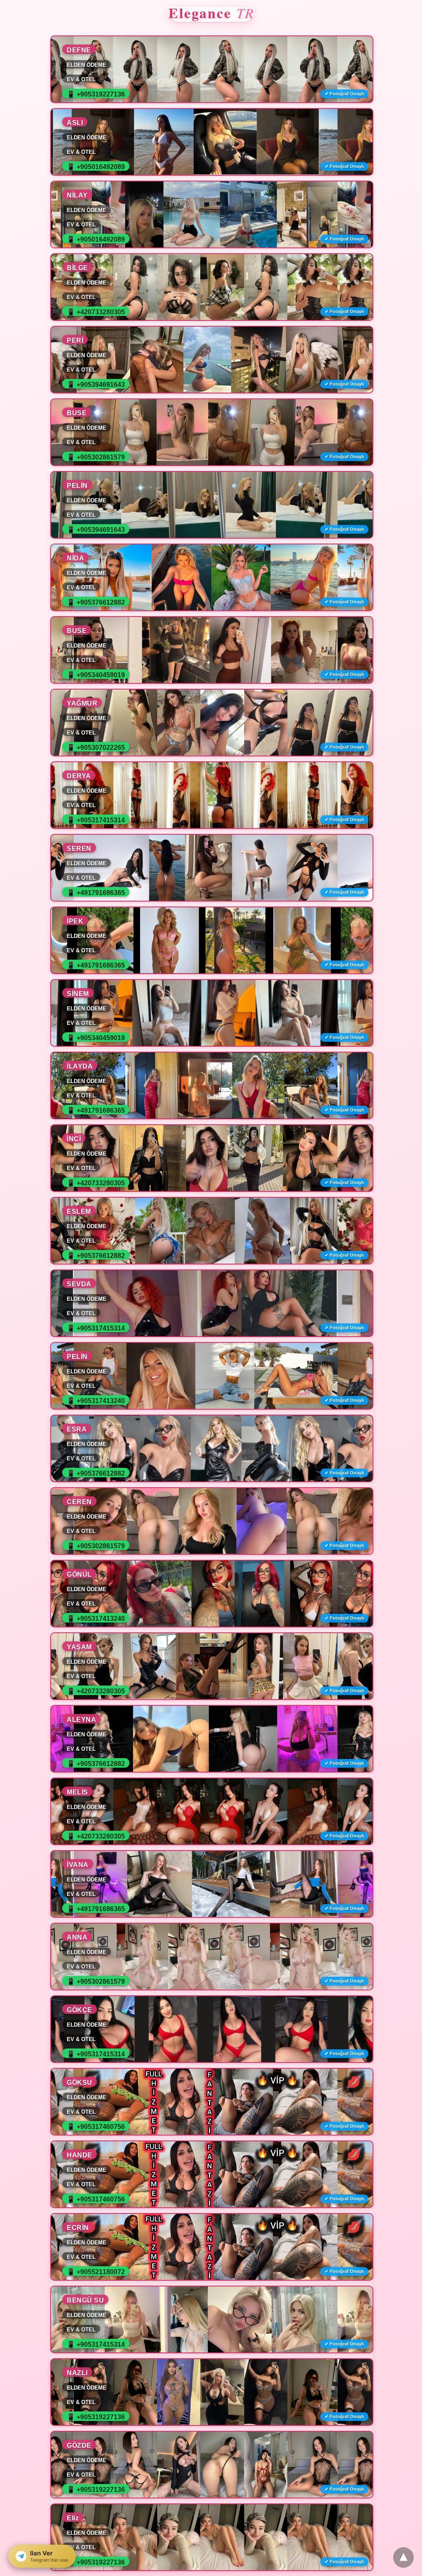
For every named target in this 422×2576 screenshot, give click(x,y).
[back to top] (403, 2557)
